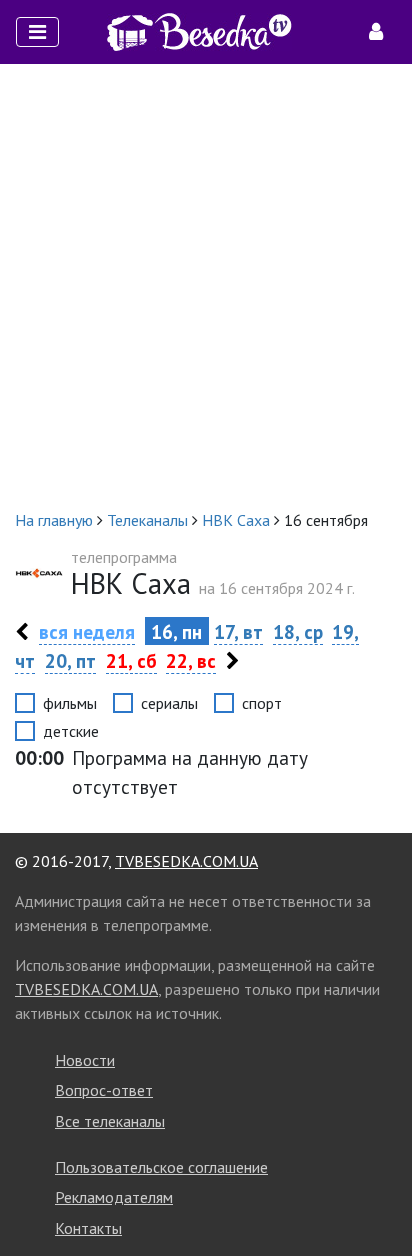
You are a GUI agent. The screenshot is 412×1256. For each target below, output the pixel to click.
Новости (85, 1060)
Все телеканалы (110, 1121)
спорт (262, 703)
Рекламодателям (114, 1197)
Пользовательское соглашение (161, 1167)
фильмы (70, 703)
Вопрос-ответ (104, 1090)
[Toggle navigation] (37, 32)
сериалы (169, 703)
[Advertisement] (206, 286)
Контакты (88, 1228)
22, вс (191, 660)
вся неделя (87, 631)
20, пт (70, 660)
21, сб (131, 660)
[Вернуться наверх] (377, 1196)
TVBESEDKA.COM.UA (186, 861)
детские (71, 731)
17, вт (238, 631)
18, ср (298, 631)
